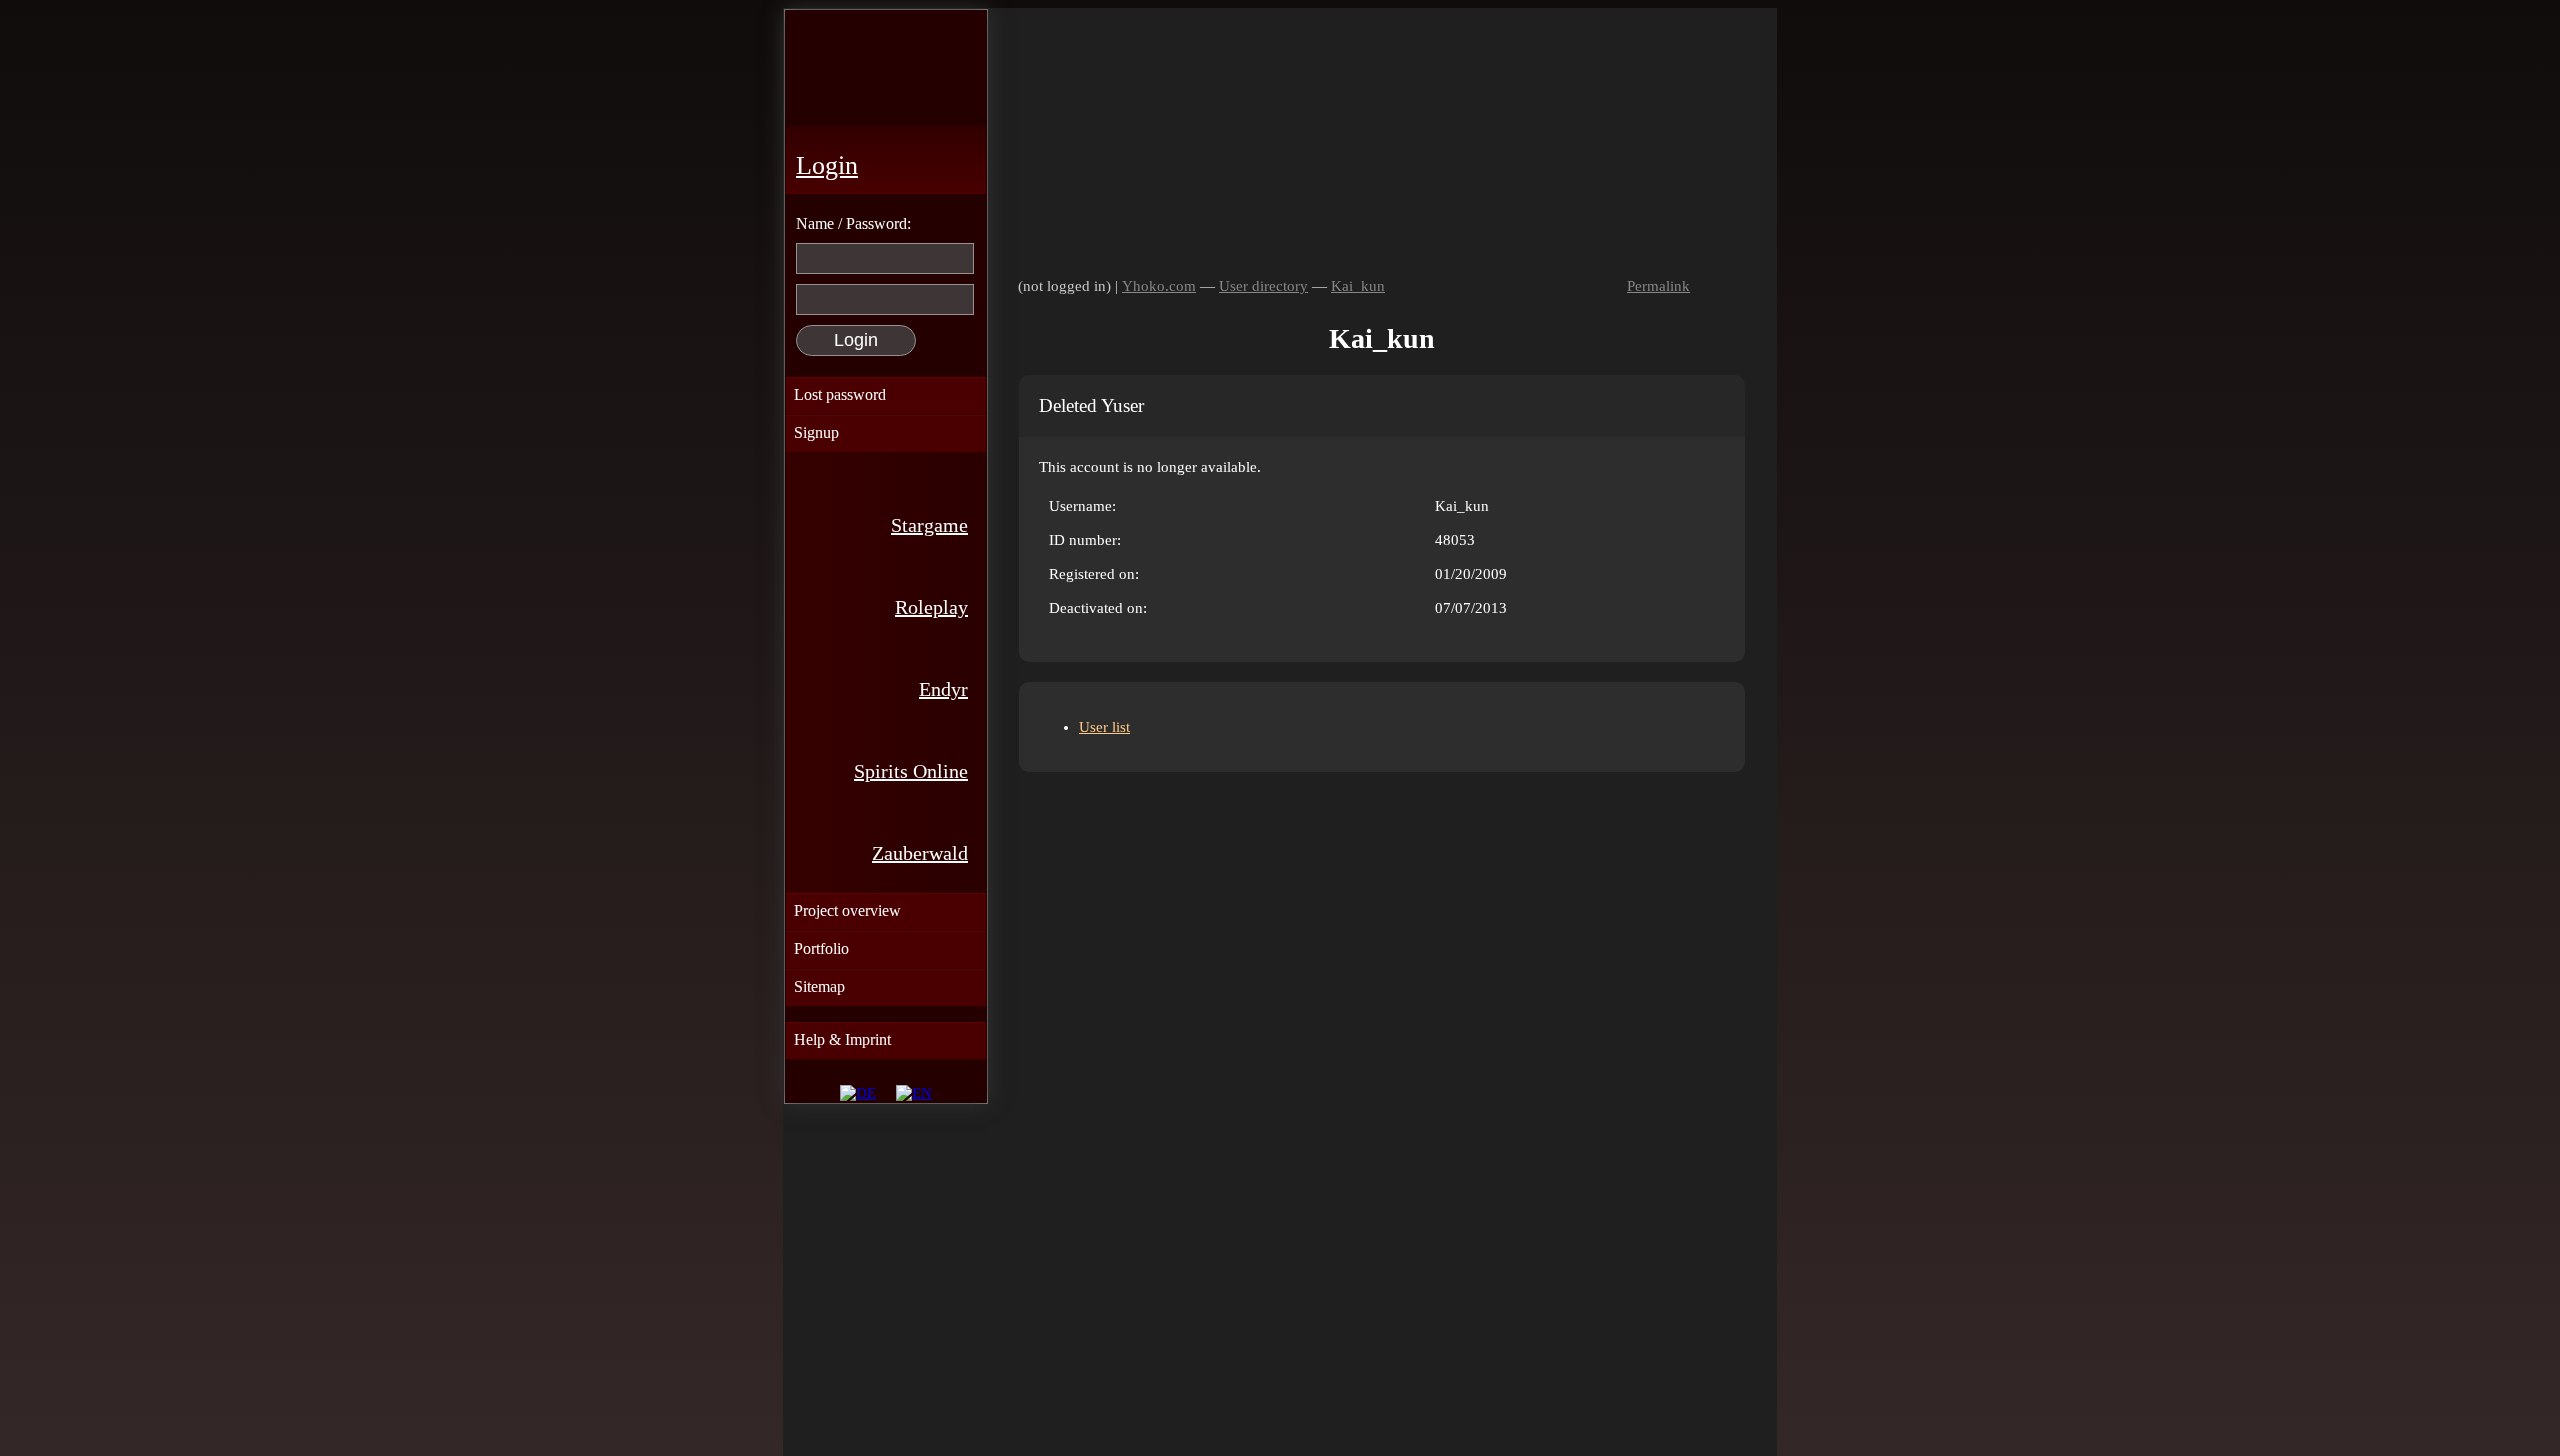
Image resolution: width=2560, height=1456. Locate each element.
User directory (1263, 286)
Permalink (1658, 286)
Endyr (943, 689)
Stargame (929, 525)
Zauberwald (920, 853)
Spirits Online (911, 771)
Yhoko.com (1159, 286)
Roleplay (931, 607)
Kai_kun (1358, 286)
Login (827, 165)
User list (1104, 727)
